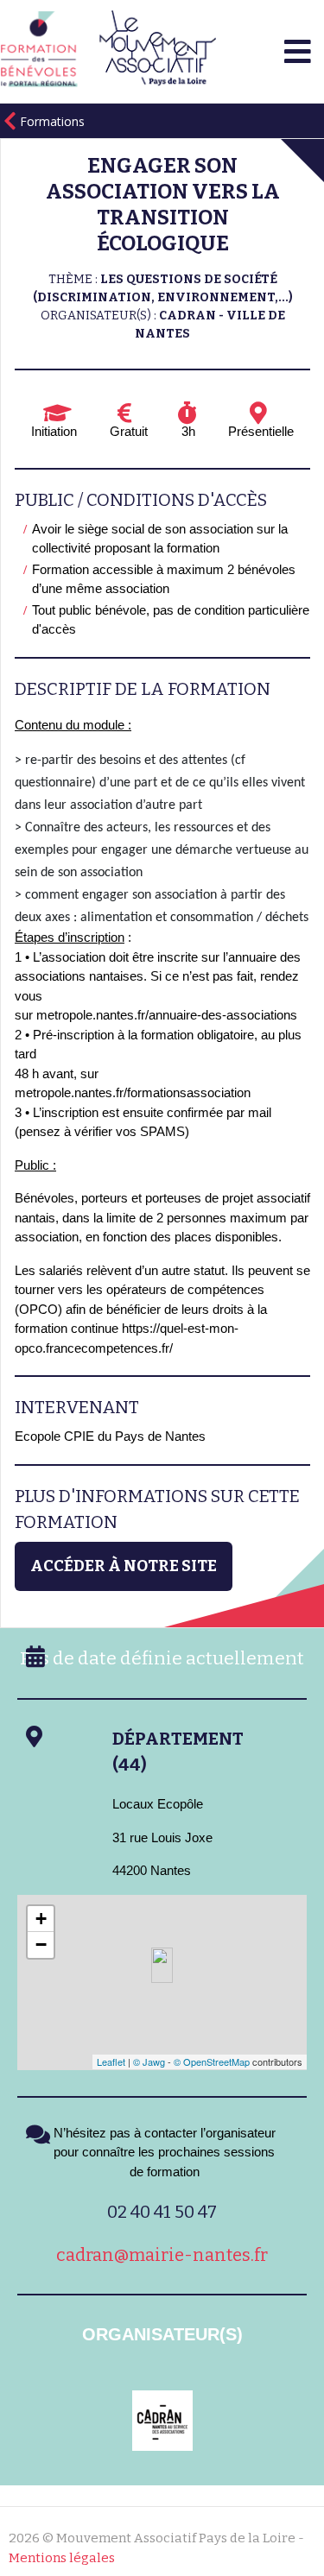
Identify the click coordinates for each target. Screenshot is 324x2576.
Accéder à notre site (124, 1566)
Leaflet (111, 2061)
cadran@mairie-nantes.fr (162, 2255)
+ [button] (41, 1919)
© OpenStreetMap (212, 2061)
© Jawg (149, 2061)
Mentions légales (62, 2558)
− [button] (41, 1945)
